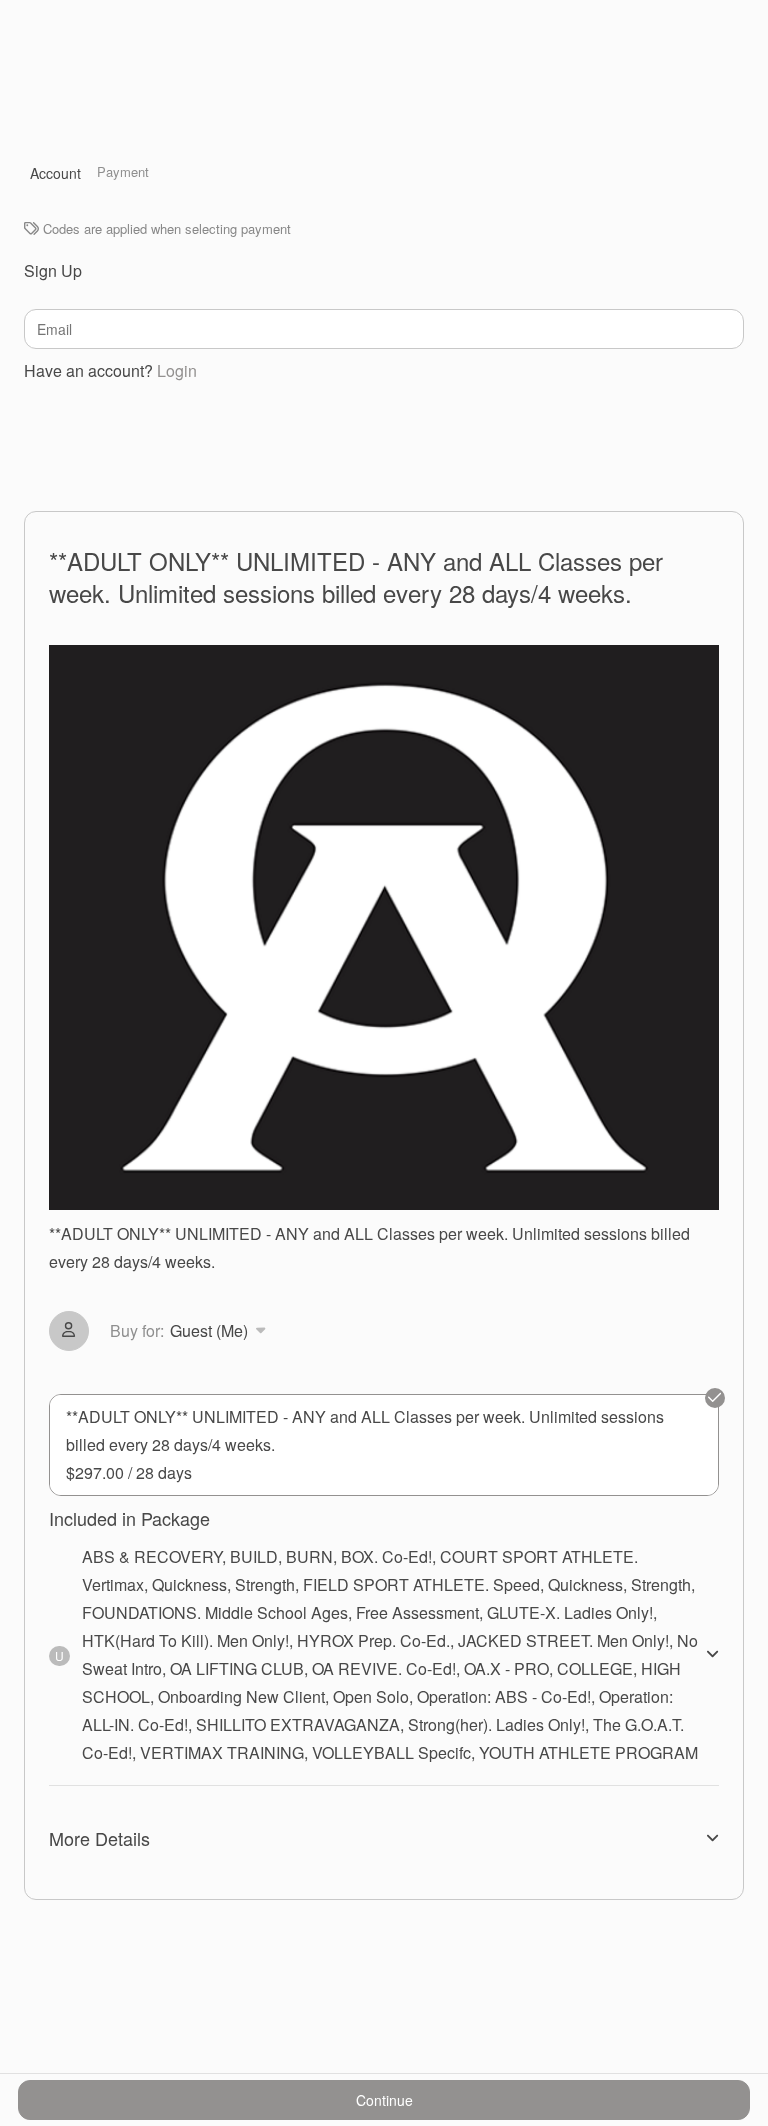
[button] (191, 1331)
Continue (384, 2100)
